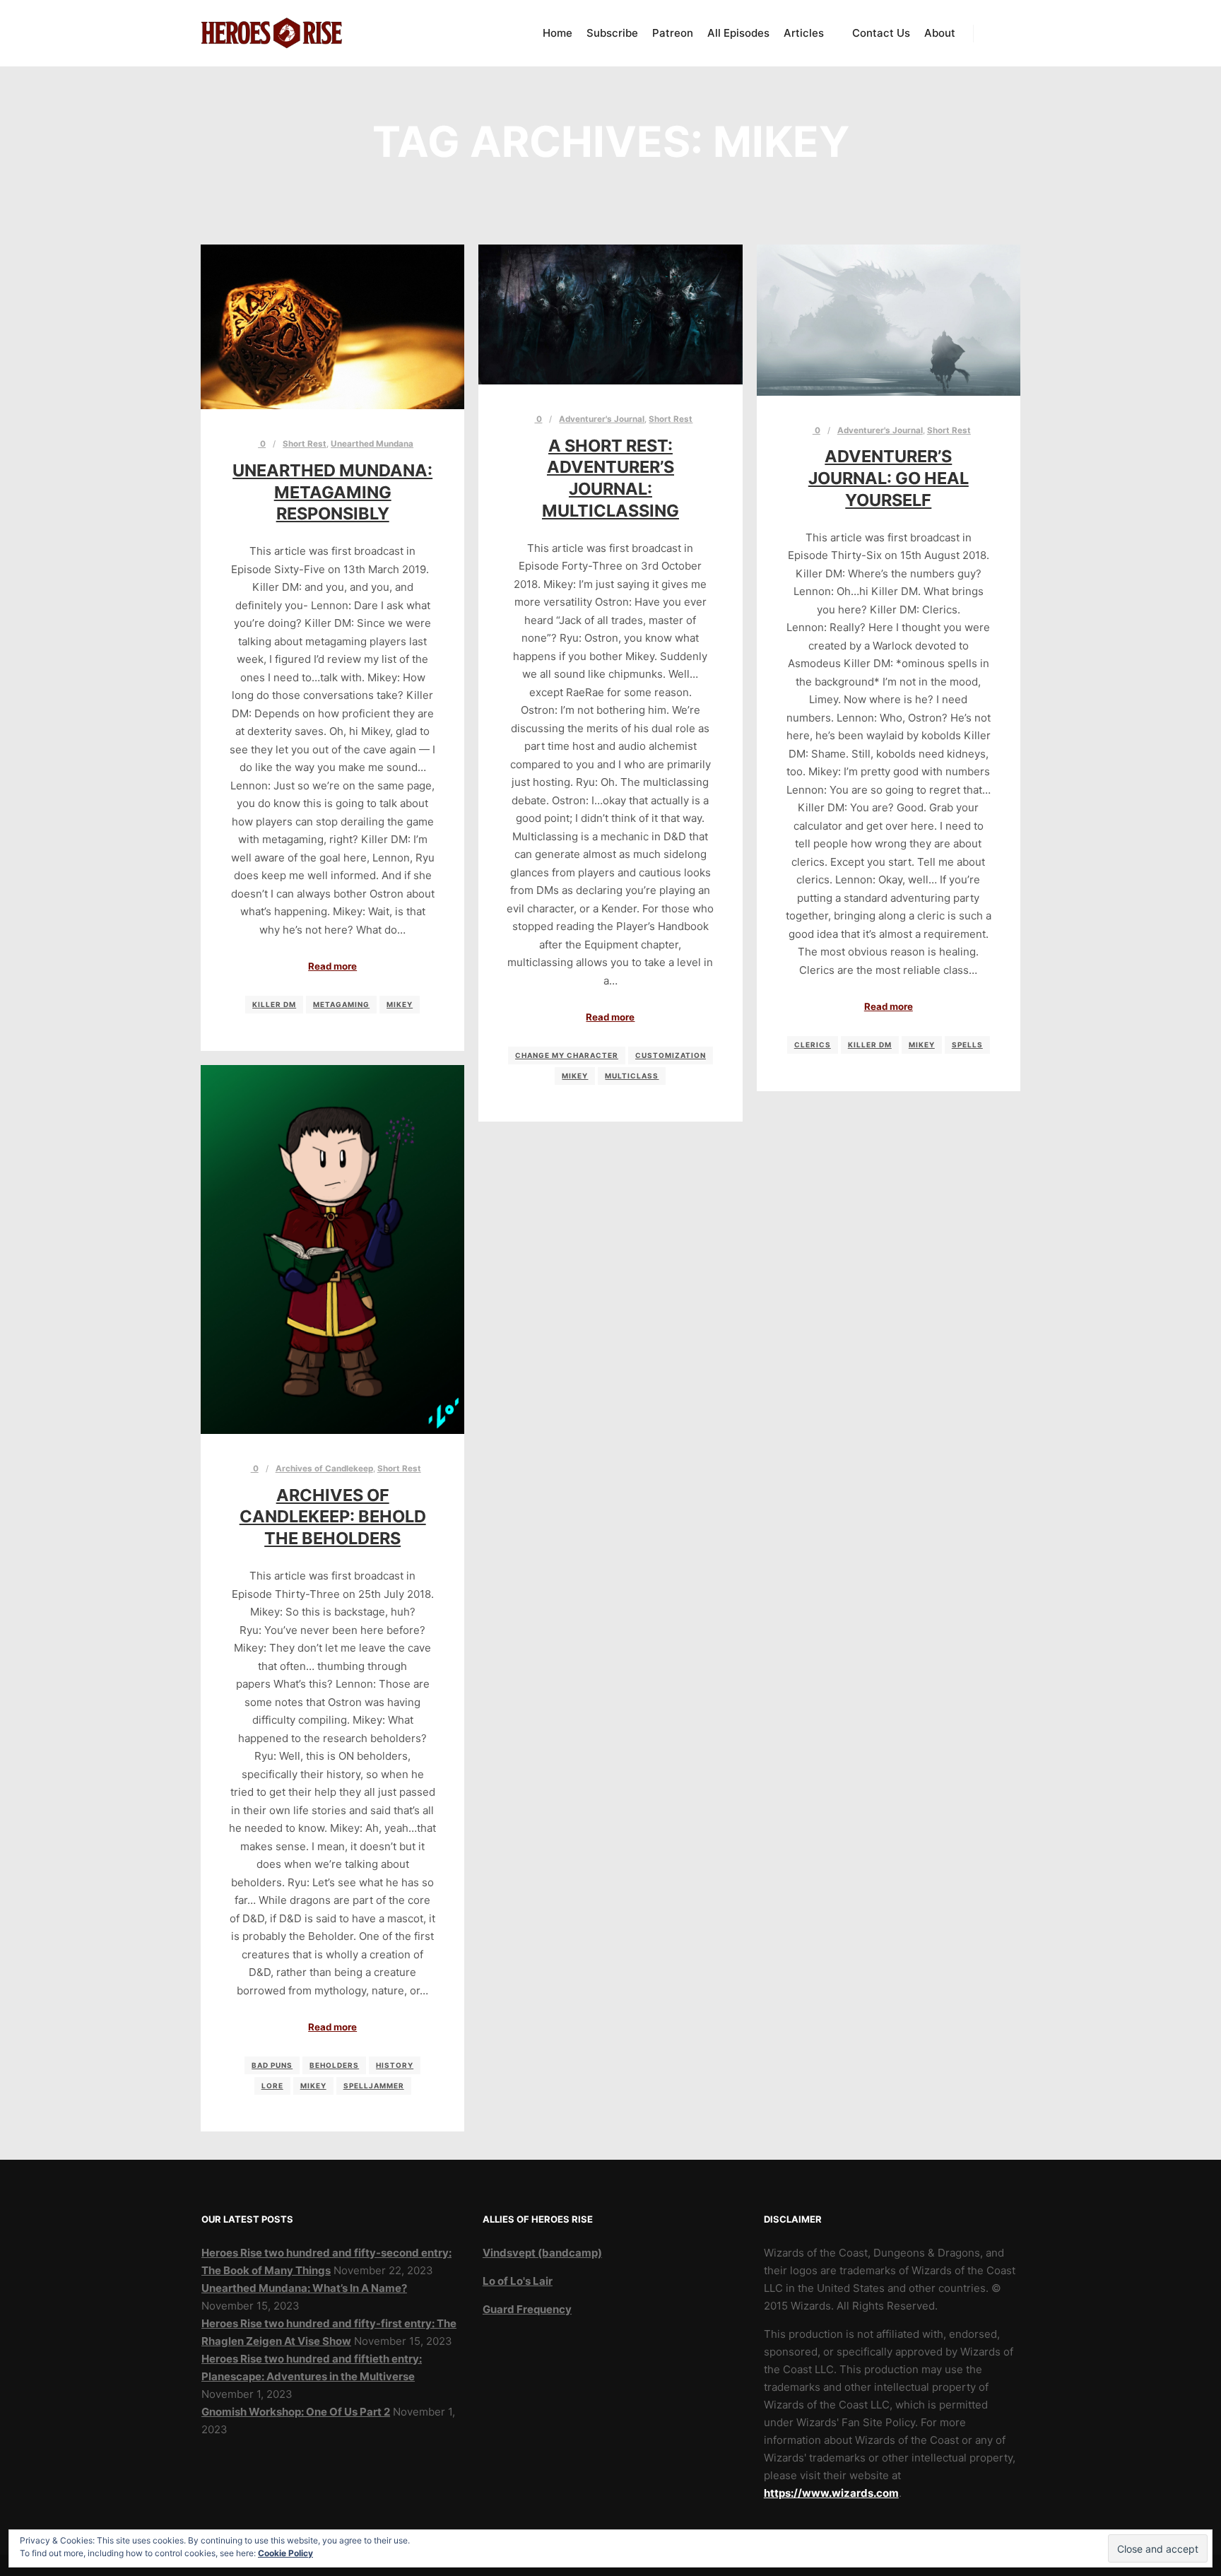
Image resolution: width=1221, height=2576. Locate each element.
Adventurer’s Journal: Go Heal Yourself (889, 478)
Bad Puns (272, 2065)
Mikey (400, 1004)
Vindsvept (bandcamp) (542, 2253)
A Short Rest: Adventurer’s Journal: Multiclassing (610, 478)
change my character (567, 1055)
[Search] (997, 33)
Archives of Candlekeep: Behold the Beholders (333, 1517)
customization (671, 1055)
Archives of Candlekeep (324, 1469)
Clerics (813, 1045)
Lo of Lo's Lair (518, 2281)
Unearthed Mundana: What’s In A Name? (304, 2288)
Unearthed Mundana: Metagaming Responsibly (332, 492)
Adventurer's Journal (602, 419)
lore (272, 2086)
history (395, 2065)
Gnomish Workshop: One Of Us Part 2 (296, 2412)
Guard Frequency (527, 2309)
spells (967, 1045)
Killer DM (274, 1004)
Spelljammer (374, 2086)
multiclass (632, 1076)
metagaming (341, 1004)
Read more (332, 966)
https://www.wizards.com (831, 2493)
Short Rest (305, 444)
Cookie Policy (285, 2553)
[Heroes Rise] (271, 33)
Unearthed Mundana (372, 444)
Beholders (334, 2065)
